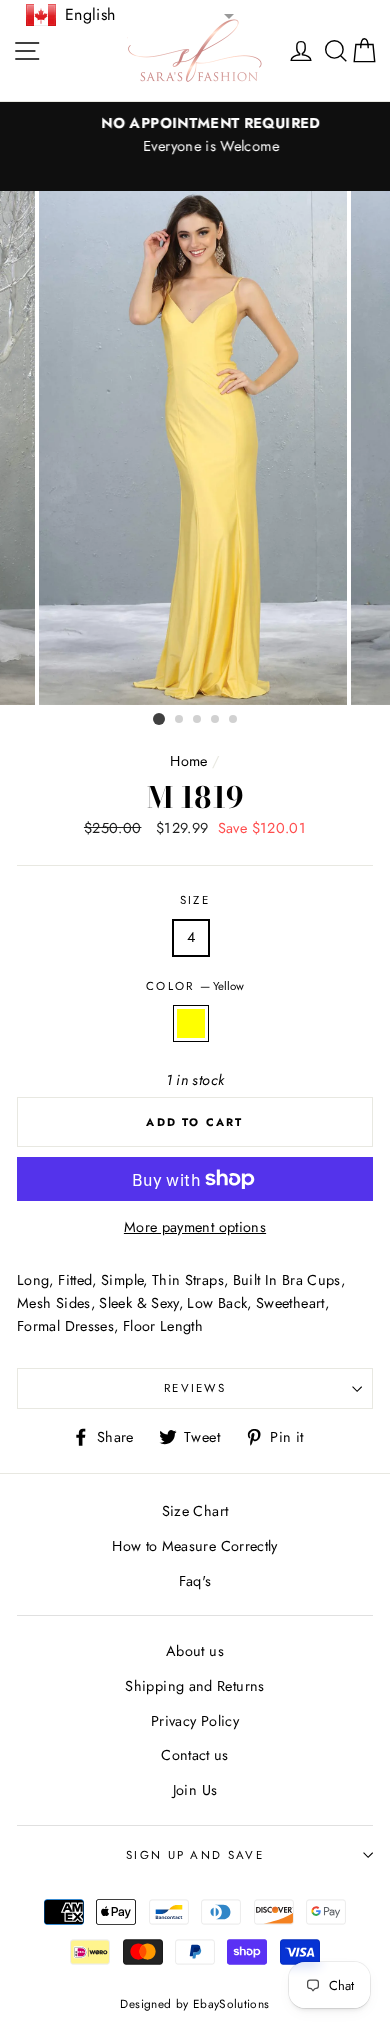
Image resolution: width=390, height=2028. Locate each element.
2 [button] (180, 720)
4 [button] (216, 720)
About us (195, 1651)
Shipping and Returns (194, 1686)
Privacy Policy (195, 1721)
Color (195, 986)
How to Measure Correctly (195, 1546)
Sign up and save (195, 1855)
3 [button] (198, 720)
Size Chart (195, 1511)
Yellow (191, 1023)
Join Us (195, 1790)
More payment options (195, 1227)
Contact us (195, 1755)
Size (195, 900)
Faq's (195, 1581)
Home (188, 761)
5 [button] (234, 720)
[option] (195, 135)
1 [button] (159, 719)
